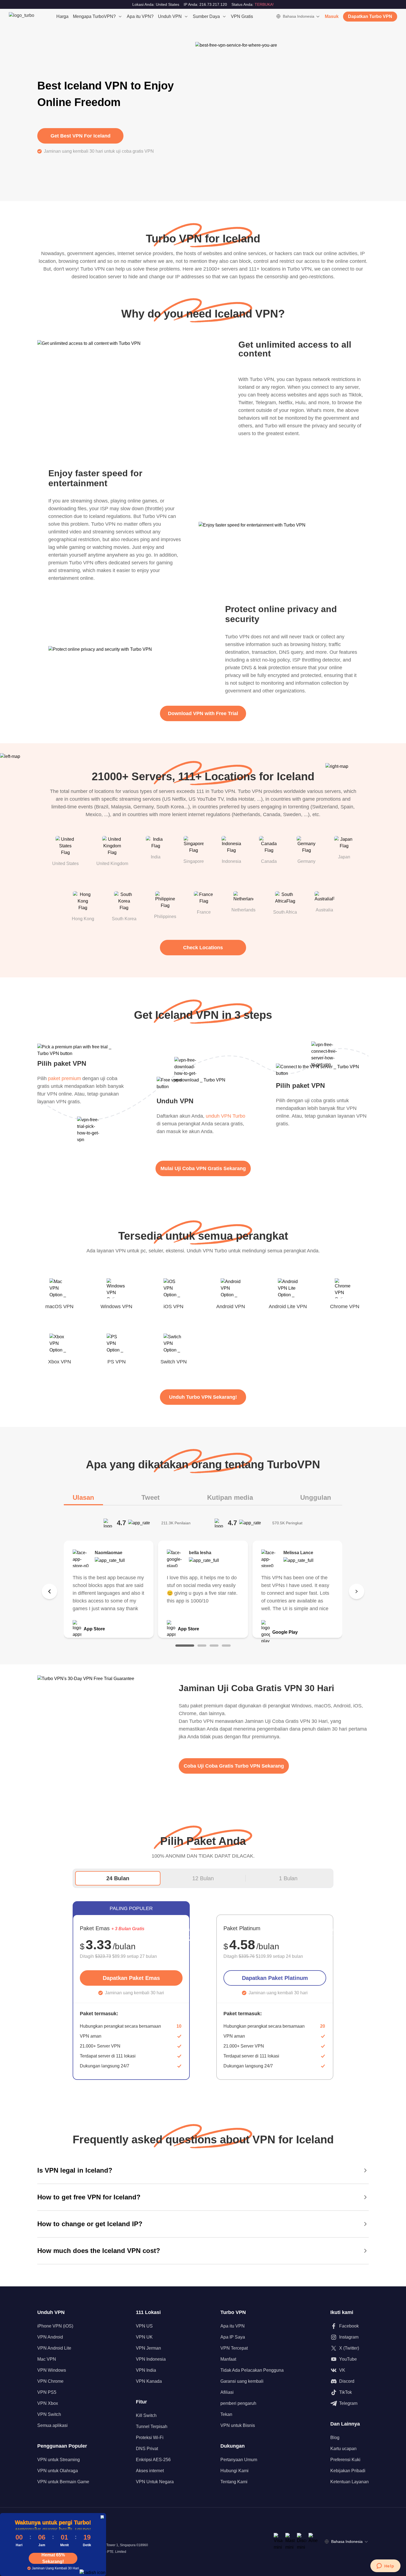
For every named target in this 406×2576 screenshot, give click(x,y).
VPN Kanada (149, 2381)
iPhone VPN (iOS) (55, 2326)
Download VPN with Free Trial (203, 713)
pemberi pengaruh (238, 2403)
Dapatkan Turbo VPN (370, 16)
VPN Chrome (50, 2381)
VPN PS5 (47, 2392)
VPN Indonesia (151, 2359)
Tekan (226, 2414)
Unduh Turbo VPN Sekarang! (203, 1397)
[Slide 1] (185, 1646)
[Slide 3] (214, 1646)
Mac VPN (47, 2359)
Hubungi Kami (234, 2471)
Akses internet (150, 2471)
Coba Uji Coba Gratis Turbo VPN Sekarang (234, 1766)
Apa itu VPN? (140, 16)
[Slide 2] (202, 1646)
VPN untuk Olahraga (58, 2471)
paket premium (64, 1078)
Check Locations (203, 948)
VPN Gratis (242, 16)
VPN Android (50, 2337)
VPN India (146, 2370)
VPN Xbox (48, 2403)
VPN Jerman (148, 2348)
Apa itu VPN (233, 2326)
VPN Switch (49, 2414)
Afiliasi (227, 2392)
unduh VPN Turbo (226, 1116)
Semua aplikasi (52, 2425)
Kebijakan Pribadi (348, 2471)
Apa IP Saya (233, 2337)
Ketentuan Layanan (350, 2482)
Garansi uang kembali (242, 2381)
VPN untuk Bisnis (238, 2425)
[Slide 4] (226, 1646)
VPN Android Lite (54, 2348)
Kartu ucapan (343, 2449)
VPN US (144, 2326)
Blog (335, 2438)
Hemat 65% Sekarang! (53, 2558)
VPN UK (144, 2337)
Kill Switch (146, 2415)
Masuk (332, 16)
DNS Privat (147, 2449)
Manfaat (228, 2359)
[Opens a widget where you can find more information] (385, 2566)
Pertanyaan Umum (239, 2460)
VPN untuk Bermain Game (63, 2482)
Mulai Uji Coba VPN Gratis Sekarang (203, 1168)
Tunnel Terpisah (152, 2426)
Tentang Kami (234, 2482)
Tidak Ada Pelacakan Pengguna (252, 2370)
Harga (62, 16)
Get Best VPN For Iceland (81, 136)
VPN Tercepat (234, 2348)
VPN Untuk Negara (155, 2482)
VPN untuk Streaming (59, 2460)
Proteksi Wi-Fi (150, 2438)
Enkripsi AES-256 (153, 2460)
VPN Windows (52, 2370)
